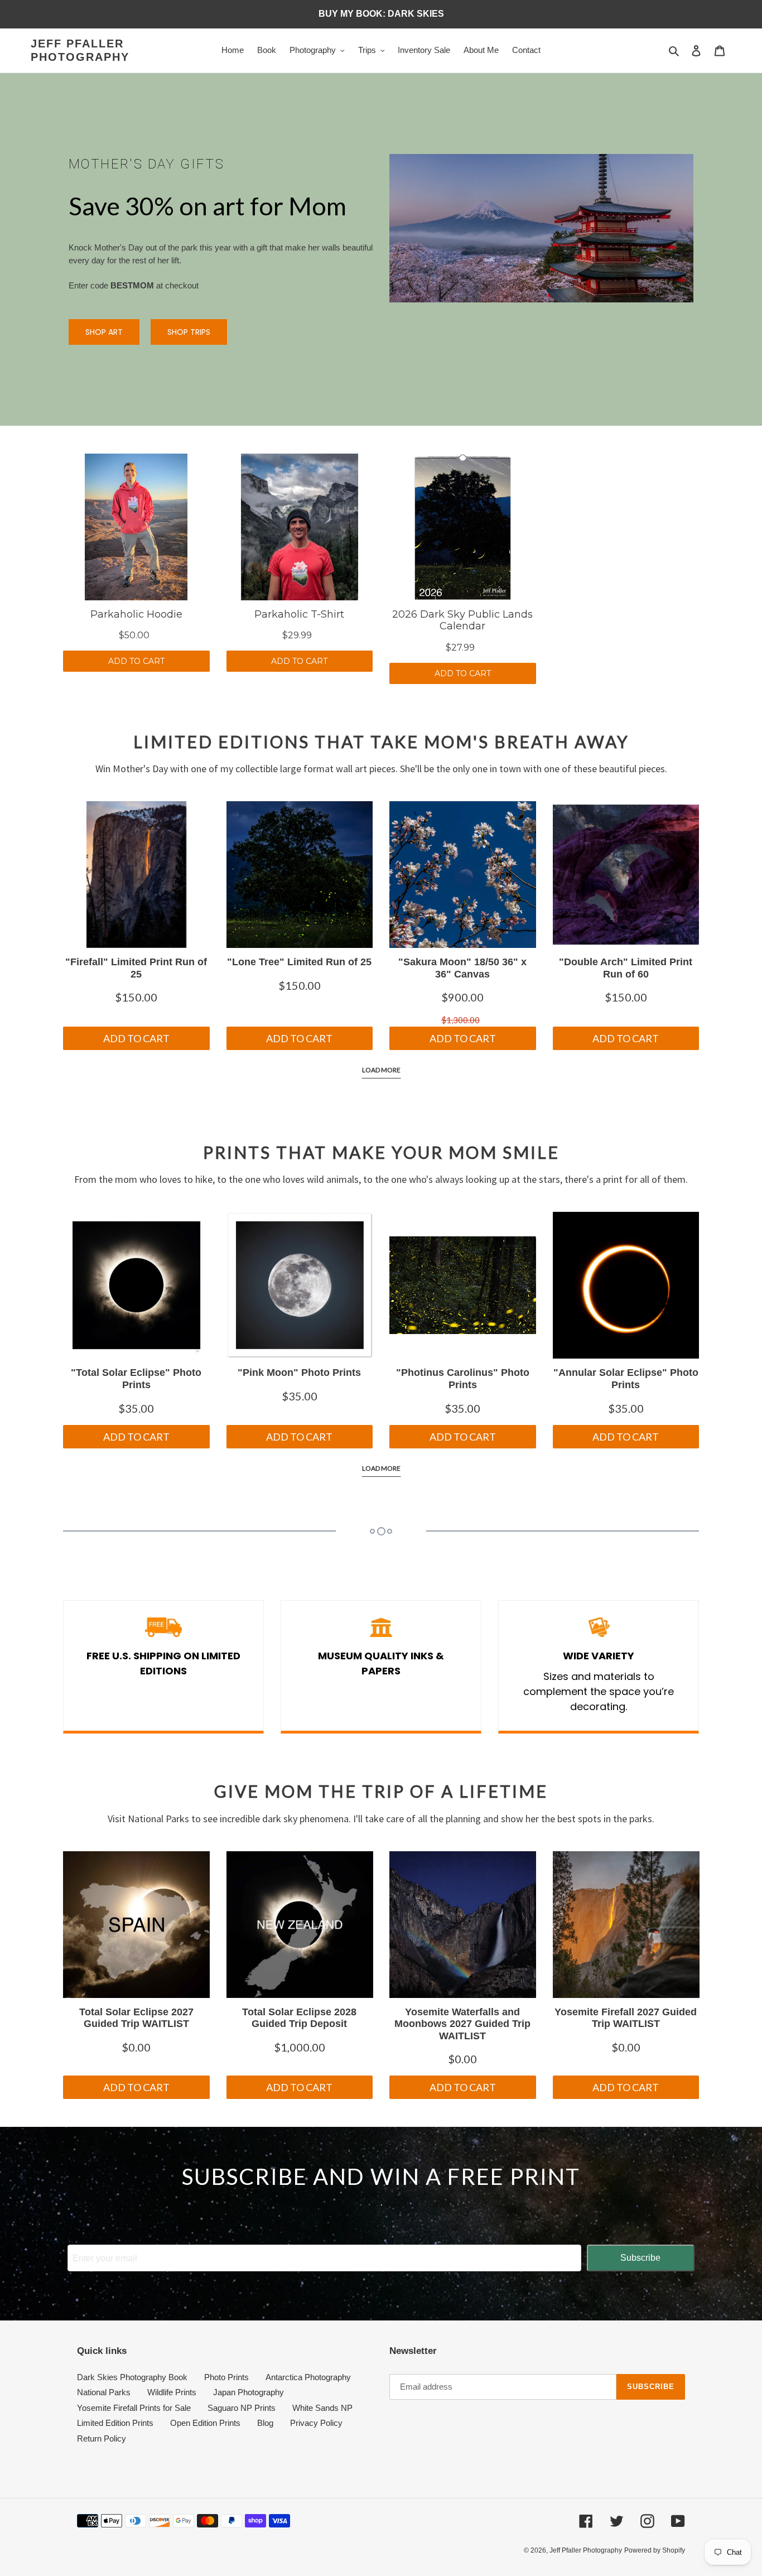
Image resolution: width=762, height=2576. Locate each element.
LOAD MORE (381, 1070)
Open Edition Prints (205, 2423)
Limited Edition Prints (115, 2423)
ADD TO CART (136, 661)
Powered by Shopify (655, 2550)
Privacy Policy (316, 2423)
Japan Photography (249, 2392)
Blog (265, 2423)
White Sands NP (322, 2408)
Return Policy (102, 2438)
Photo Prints (226, 2377)
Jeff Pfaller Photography (80, 50)
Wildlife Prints (172, 2392)
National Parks (104, 2392)
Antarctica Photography (308, 2377)
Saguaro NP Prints (242, 2408)
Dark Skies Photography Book (132, 2377)
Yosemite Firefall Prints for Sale (134, 2408)
